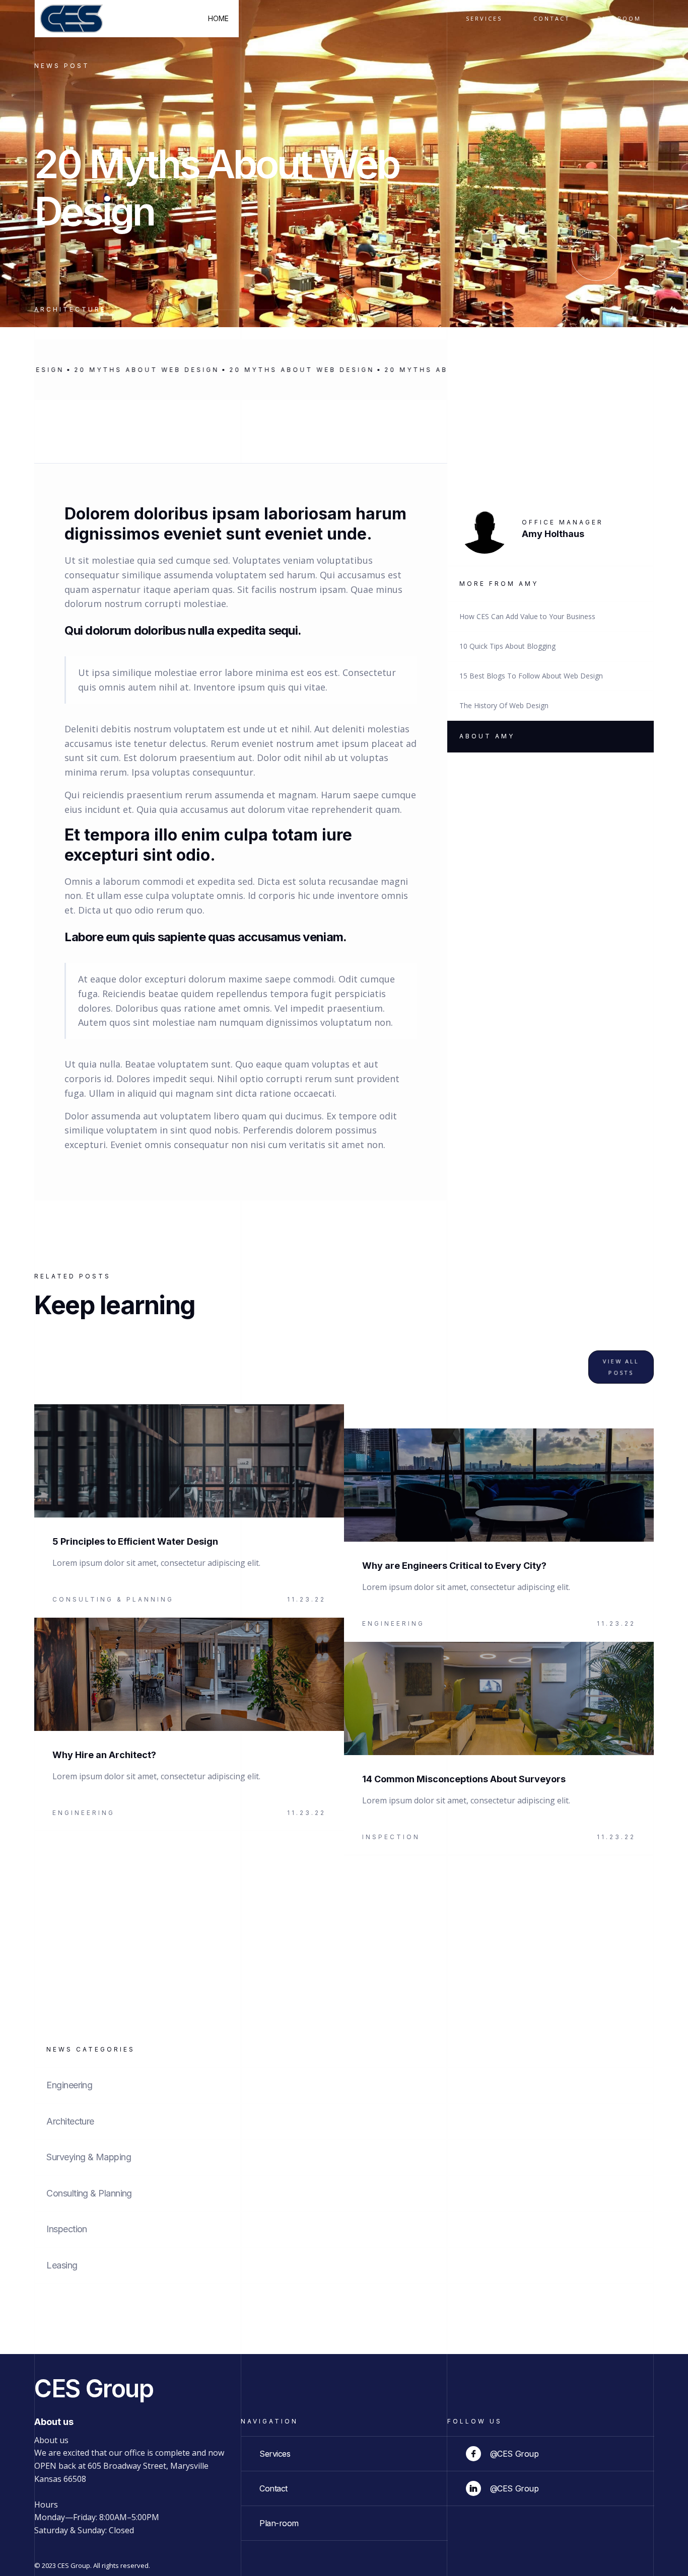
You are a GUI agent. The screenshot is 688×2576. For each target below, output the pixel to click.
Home (218, 18)
